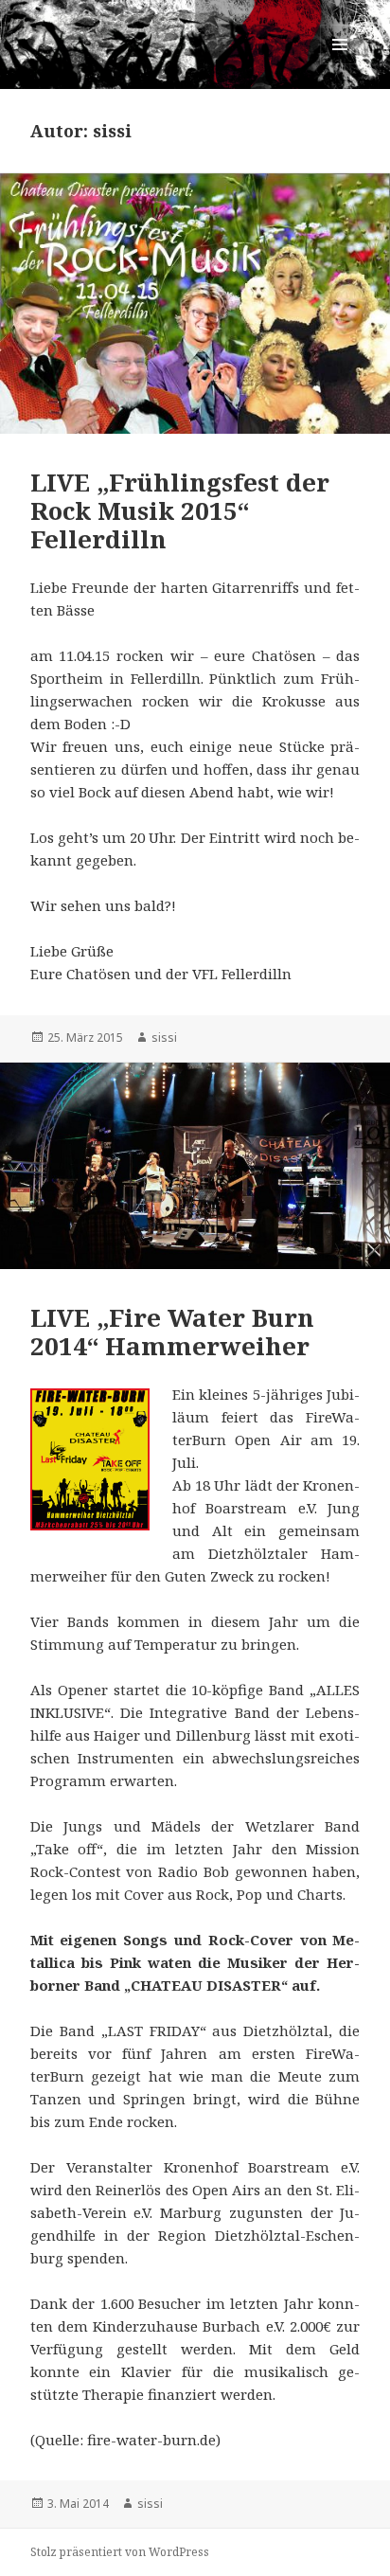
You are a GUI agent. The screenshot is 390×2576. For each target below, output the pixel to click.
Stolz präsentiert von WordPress (120, 2552)
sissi (164, 1038)
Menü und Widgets (340, 64)
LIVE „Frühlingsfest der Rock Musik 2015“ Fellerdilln (180, 510)
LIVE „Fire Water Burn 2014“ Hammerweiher (172, 1332)
